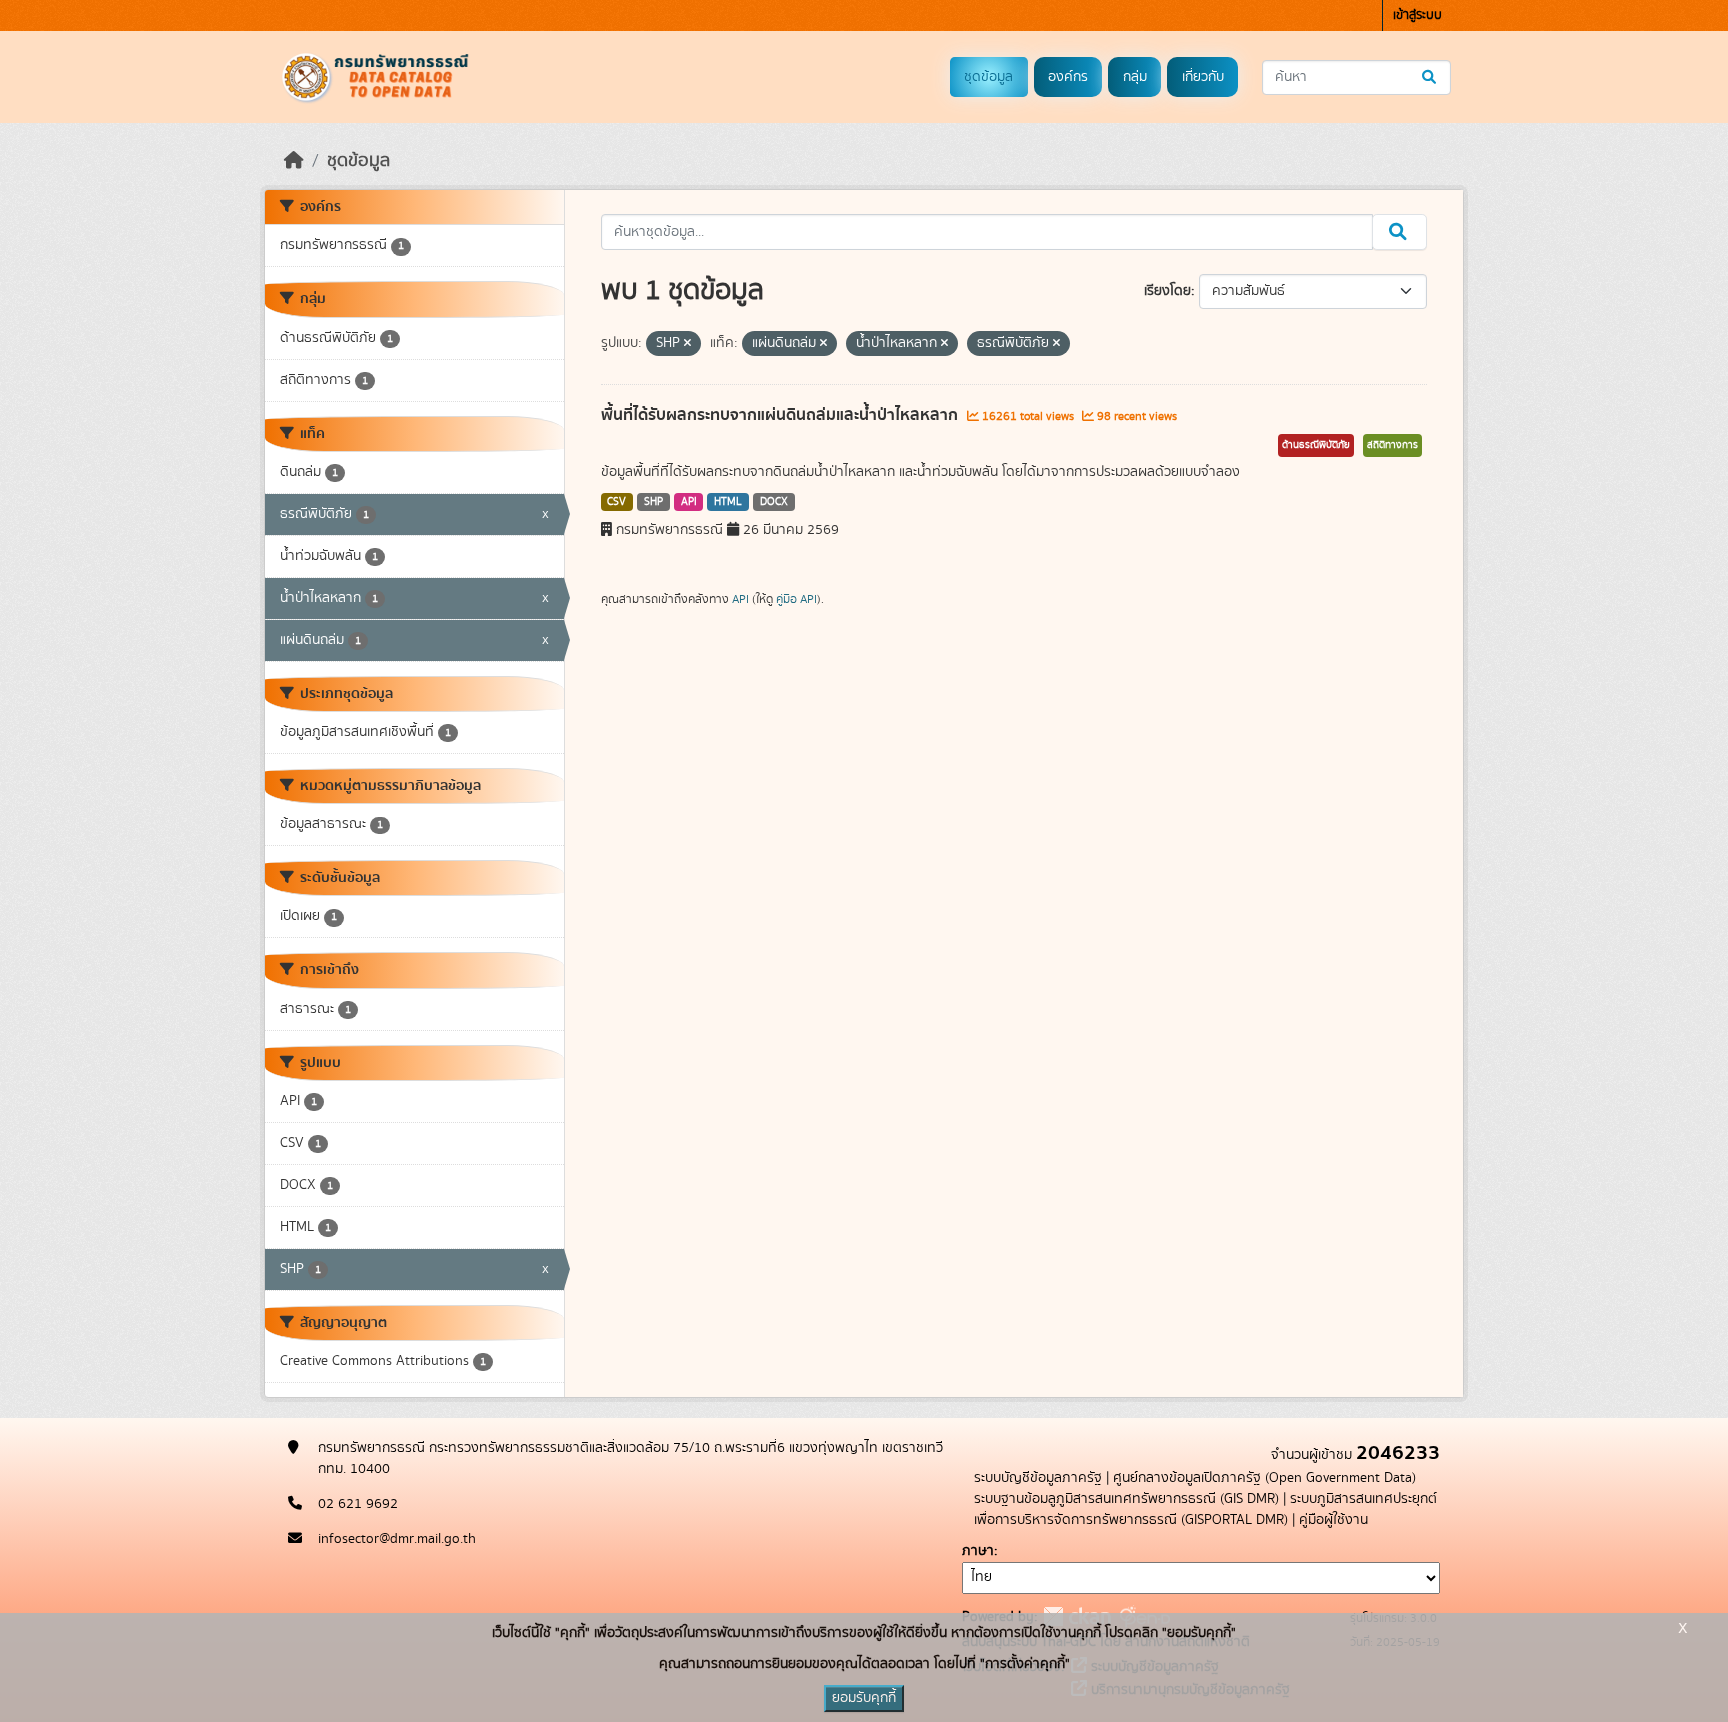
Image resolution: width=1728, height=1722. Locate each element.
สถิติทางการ (1392, 445)
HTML (728, 502)
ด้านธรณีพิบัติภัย (1316, 445)
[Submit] (1430, 77)
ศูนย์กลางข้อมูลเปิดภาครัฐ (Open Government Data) (1264, 1478)
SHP (653, 502)
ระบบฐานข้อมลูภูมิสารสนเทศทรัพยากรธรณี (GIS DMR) (1126, 1499)
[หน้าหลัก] (294, 161)
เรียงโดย (1167, 291)
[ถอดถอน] (687, 344)
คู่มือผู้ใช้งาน (1333, 1520)
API (689, 502)
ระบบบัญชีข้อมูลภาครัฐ (1038, 1478)
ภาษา (978, 1551)
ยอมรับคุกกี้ (864, 1698)
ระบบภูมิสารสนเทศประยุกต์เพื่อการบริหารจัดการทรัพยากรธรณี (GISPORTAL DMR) (1205, 1509)
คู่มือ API (796, 599)
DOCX (774, 502)
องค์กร (1068, 77)
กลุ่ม (1135, 77)
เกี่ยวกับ (1203, 77)
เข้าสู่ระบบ (1417, 15)
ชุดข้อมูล (988, 77)
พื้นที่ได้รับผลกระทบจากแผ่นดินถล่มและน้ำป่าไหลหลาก (781, 415)
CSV (616, 502)
